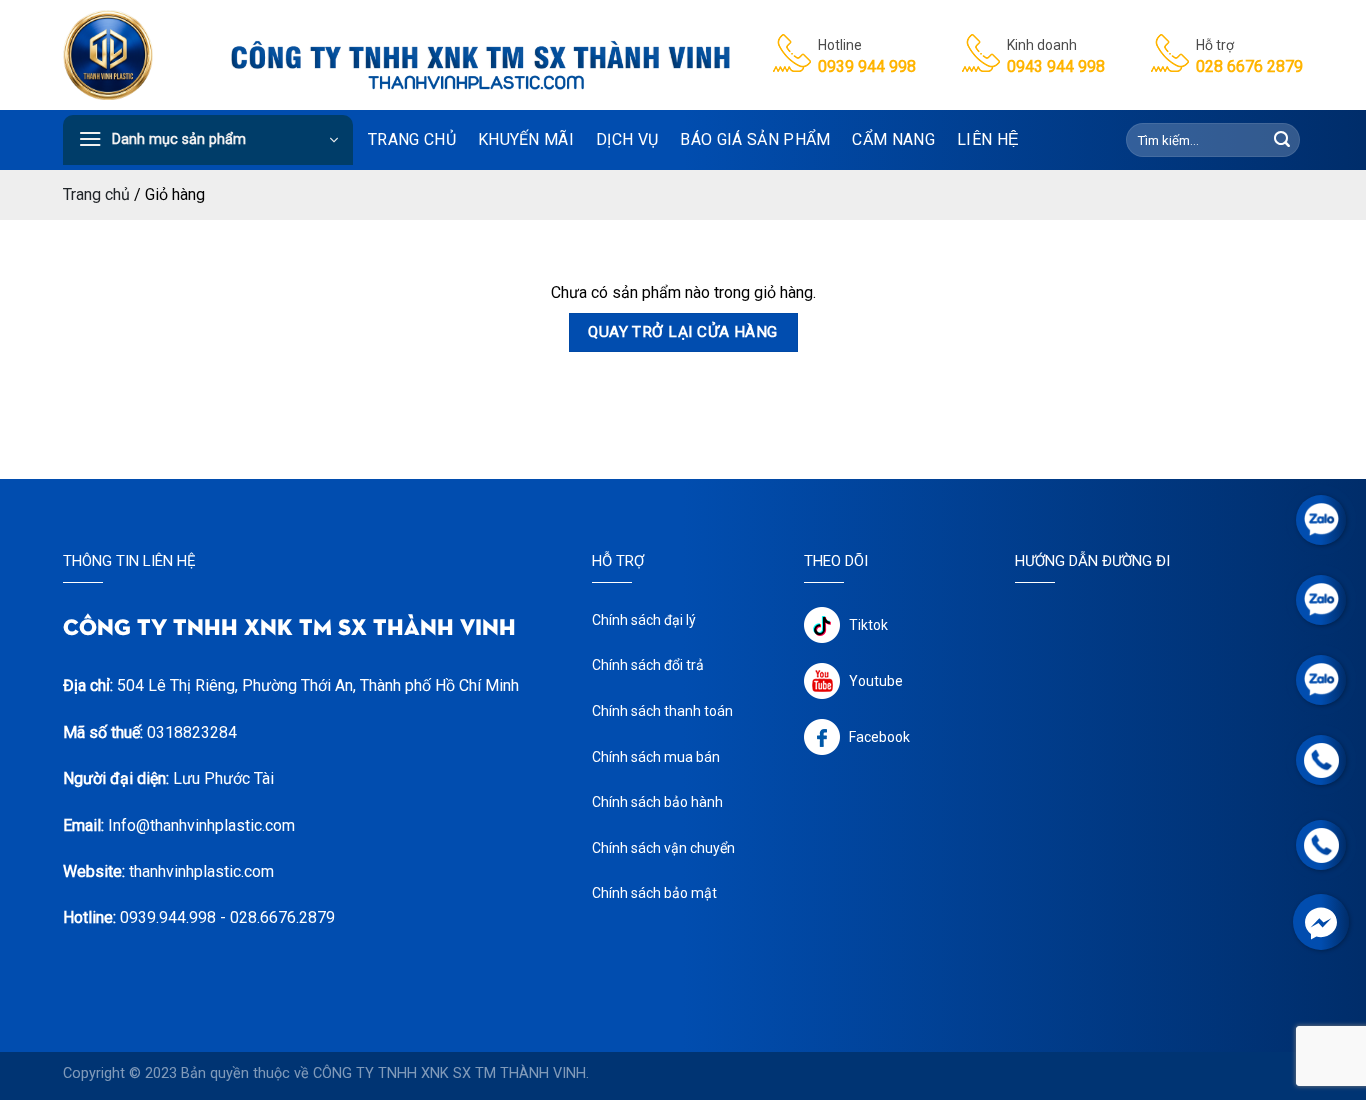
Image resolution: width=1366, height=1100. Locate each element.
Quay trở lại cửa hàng (683, 332)
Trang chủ (412, 139)
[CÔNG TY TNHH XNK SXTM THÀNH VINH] (110, 55)
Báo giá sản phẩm (755, 139)
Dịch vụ (627, 139)
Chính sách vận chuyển (663, 848)
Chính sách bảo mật (654, 893)
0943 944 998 (1056, 66)
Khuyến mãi (526, 139)
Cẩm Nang (893, 139)
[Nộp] (1282, 140)
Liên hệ (988, 139)
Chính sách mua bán (656, 757)
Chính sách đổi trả (648, 665)
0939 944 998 (867, 66)
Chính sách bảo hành (657, 802)
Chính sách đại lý (644, 620)
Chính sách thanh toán (662, 711)
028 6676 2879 (1249, 66)
